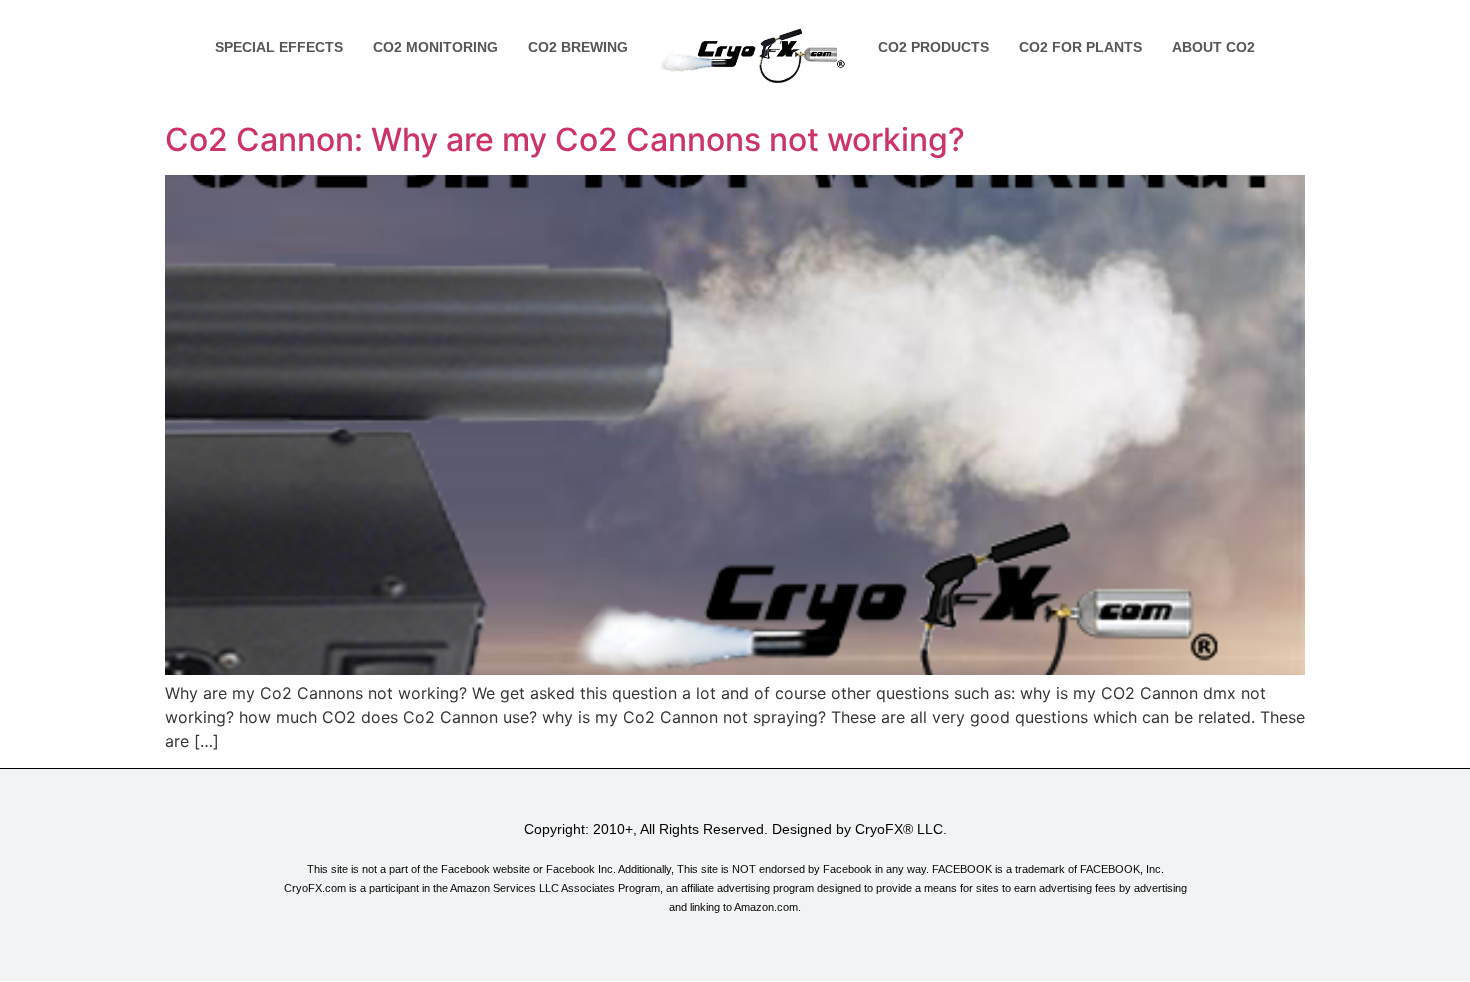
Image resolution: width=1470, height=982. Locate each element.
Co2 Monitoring (435, 47)
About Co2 (1213, 47)
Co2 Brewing (578, 47)
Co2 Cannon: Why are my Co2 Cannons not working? (565, 139)
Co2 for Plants (1080, 47)
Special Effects (279, 47)
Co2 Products (933, 47)
